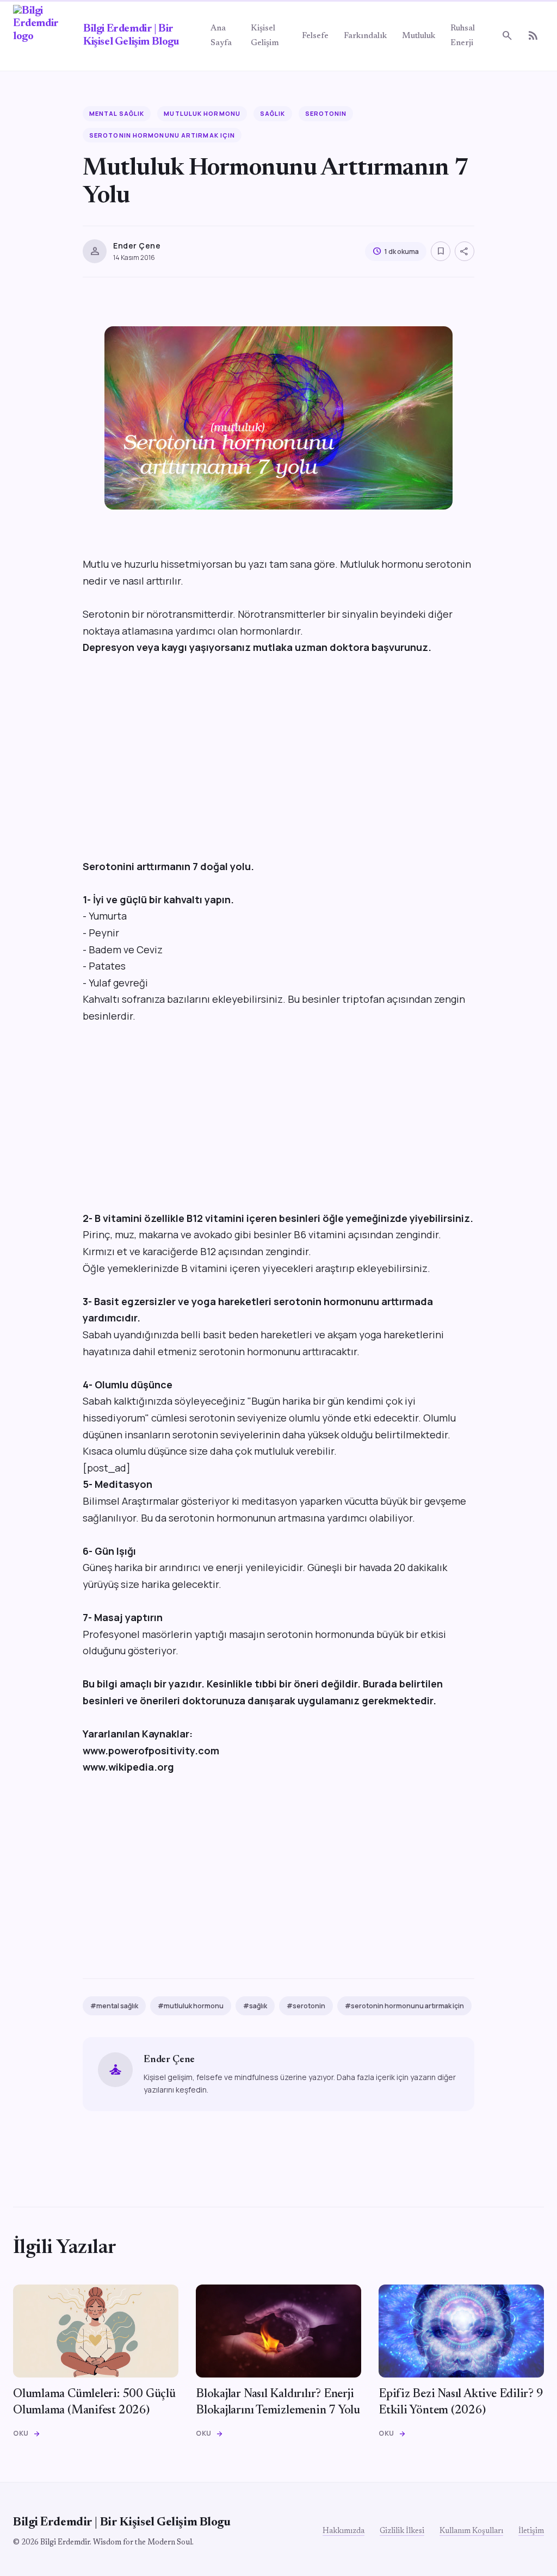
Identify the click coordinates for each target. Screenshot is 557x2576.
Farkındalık (365, 36)
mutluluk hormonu (202, 113)
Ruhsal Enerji (463, 36)
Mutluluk (419, 36)
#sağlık (255, 2006)
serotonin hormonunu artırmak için (162, 135)
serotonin (326, 113)
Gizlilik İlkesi (402, 2531)
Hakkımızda (344, 2531)
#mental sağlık (114, 2006)
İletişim (531, 2531)
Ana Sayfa (221, 36)
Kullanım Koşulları (471, 2531)
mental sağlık (117, 113)
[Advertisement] (278, 765)
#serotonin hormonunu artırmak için (404, 2006)
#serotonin (306, 2006)
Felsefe (315, 36)
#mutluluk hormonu (191, 2006)
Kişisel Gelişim (265, 36)
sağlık (273, 113)
